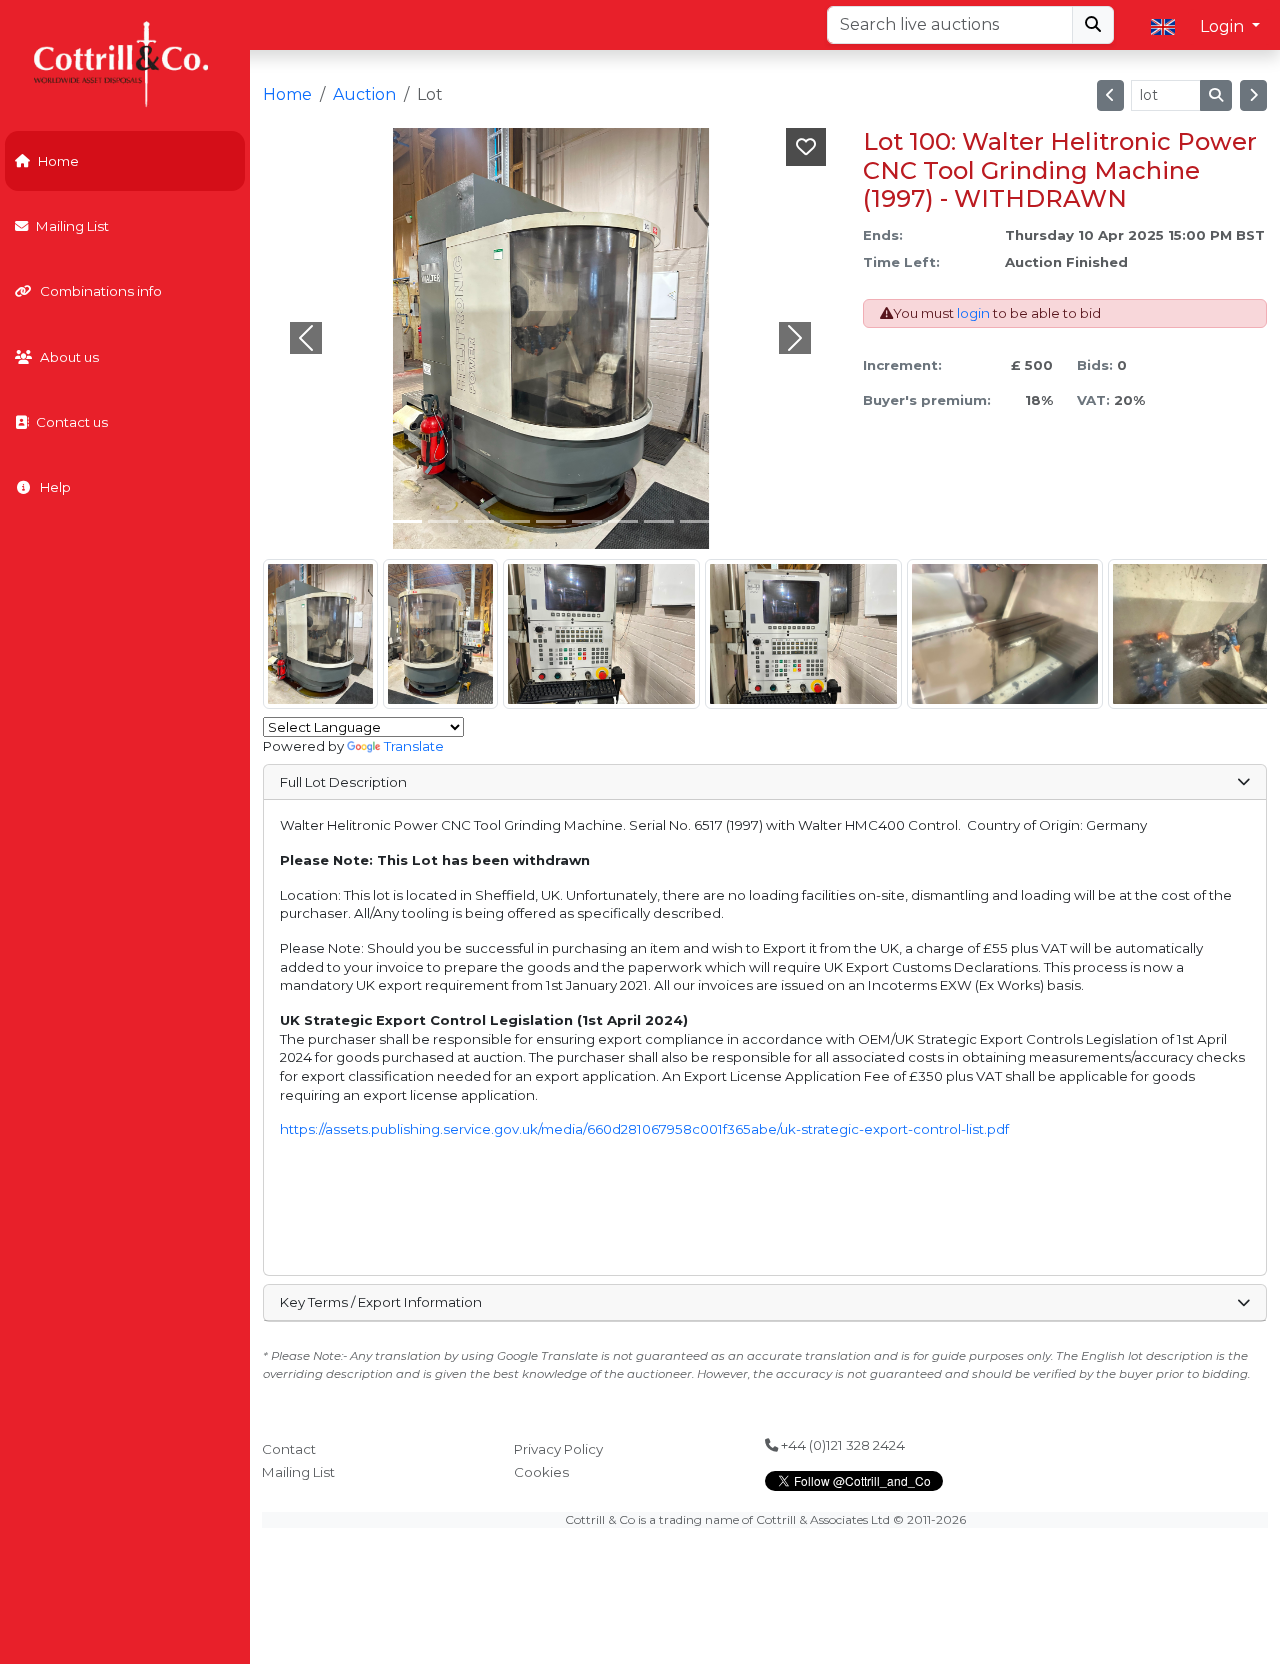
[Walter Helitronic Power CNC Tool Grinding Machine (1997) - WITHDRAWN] (320, 634)
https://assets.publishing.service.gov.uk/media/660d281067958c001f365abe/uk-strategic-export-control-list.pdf (644, 1129)
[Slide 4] (551, 521)
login (973, 313)
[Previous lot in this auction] (1110, 95)
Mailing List (72, 226)
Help (55, 487)
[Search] (1093, 25)
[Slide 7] (659, 521)
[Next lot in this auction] (1253, 95)
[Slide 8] (695, 521)
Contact (289, 1449)
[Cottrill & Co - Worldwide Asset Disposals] (124, 62)
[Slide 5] (587, 521)
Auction (364, 94)
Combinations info (101, 291)
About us (69, 357)
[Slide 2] (479, 521)
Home (58, 161)
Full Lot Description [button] (343, 782)
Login (1224, 26)
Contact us (72, 422)
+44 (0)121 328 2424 (841, 1445)
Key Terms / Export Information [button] (381, 1302)
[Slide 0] (407, 521)
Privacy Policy (558, 1449)
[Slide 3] (515, 521)
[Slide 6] (623, 521)
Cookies (541, 1472)
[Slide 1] (443, 521)
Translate (414, 746)
